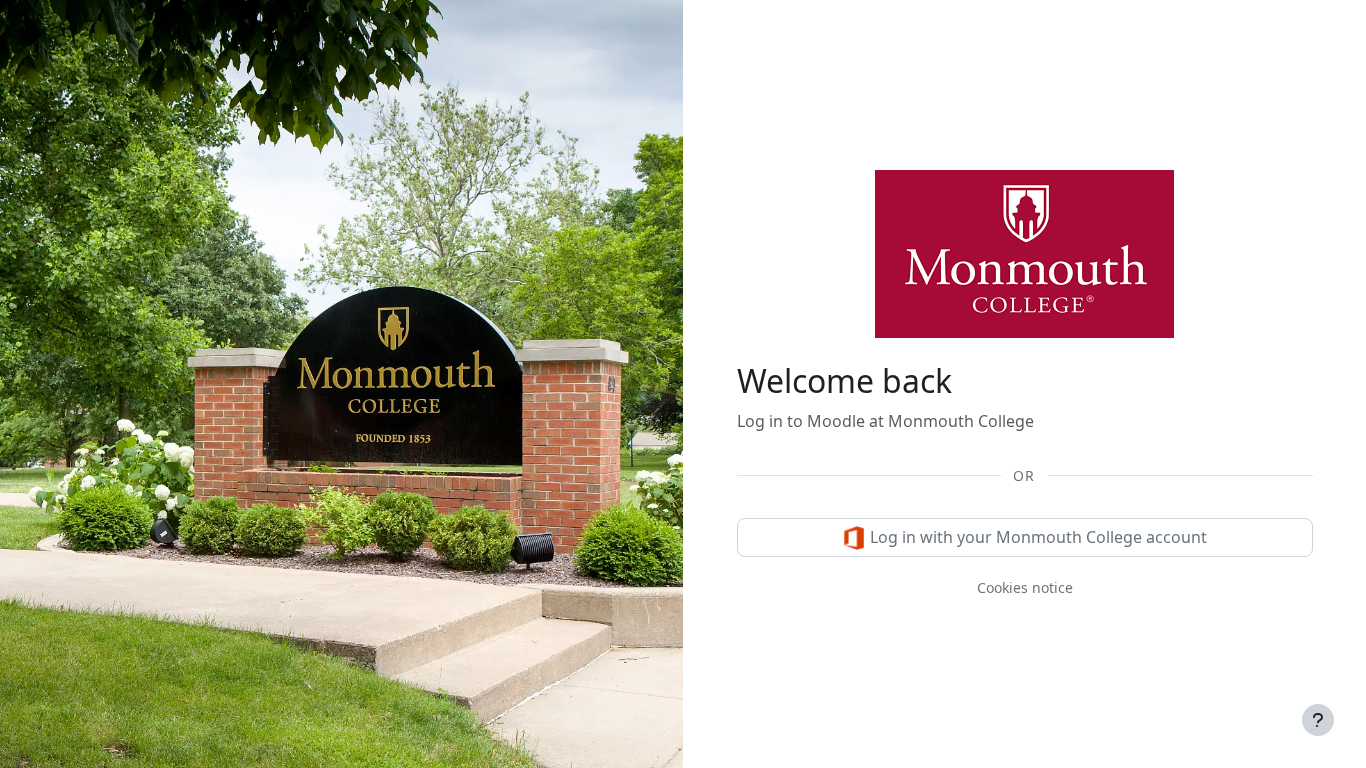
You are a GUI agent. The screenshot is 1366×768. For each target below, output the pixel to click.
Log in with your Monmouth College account (1036, 537)
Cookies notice (1025, 587)
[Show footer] (1318, 720)
